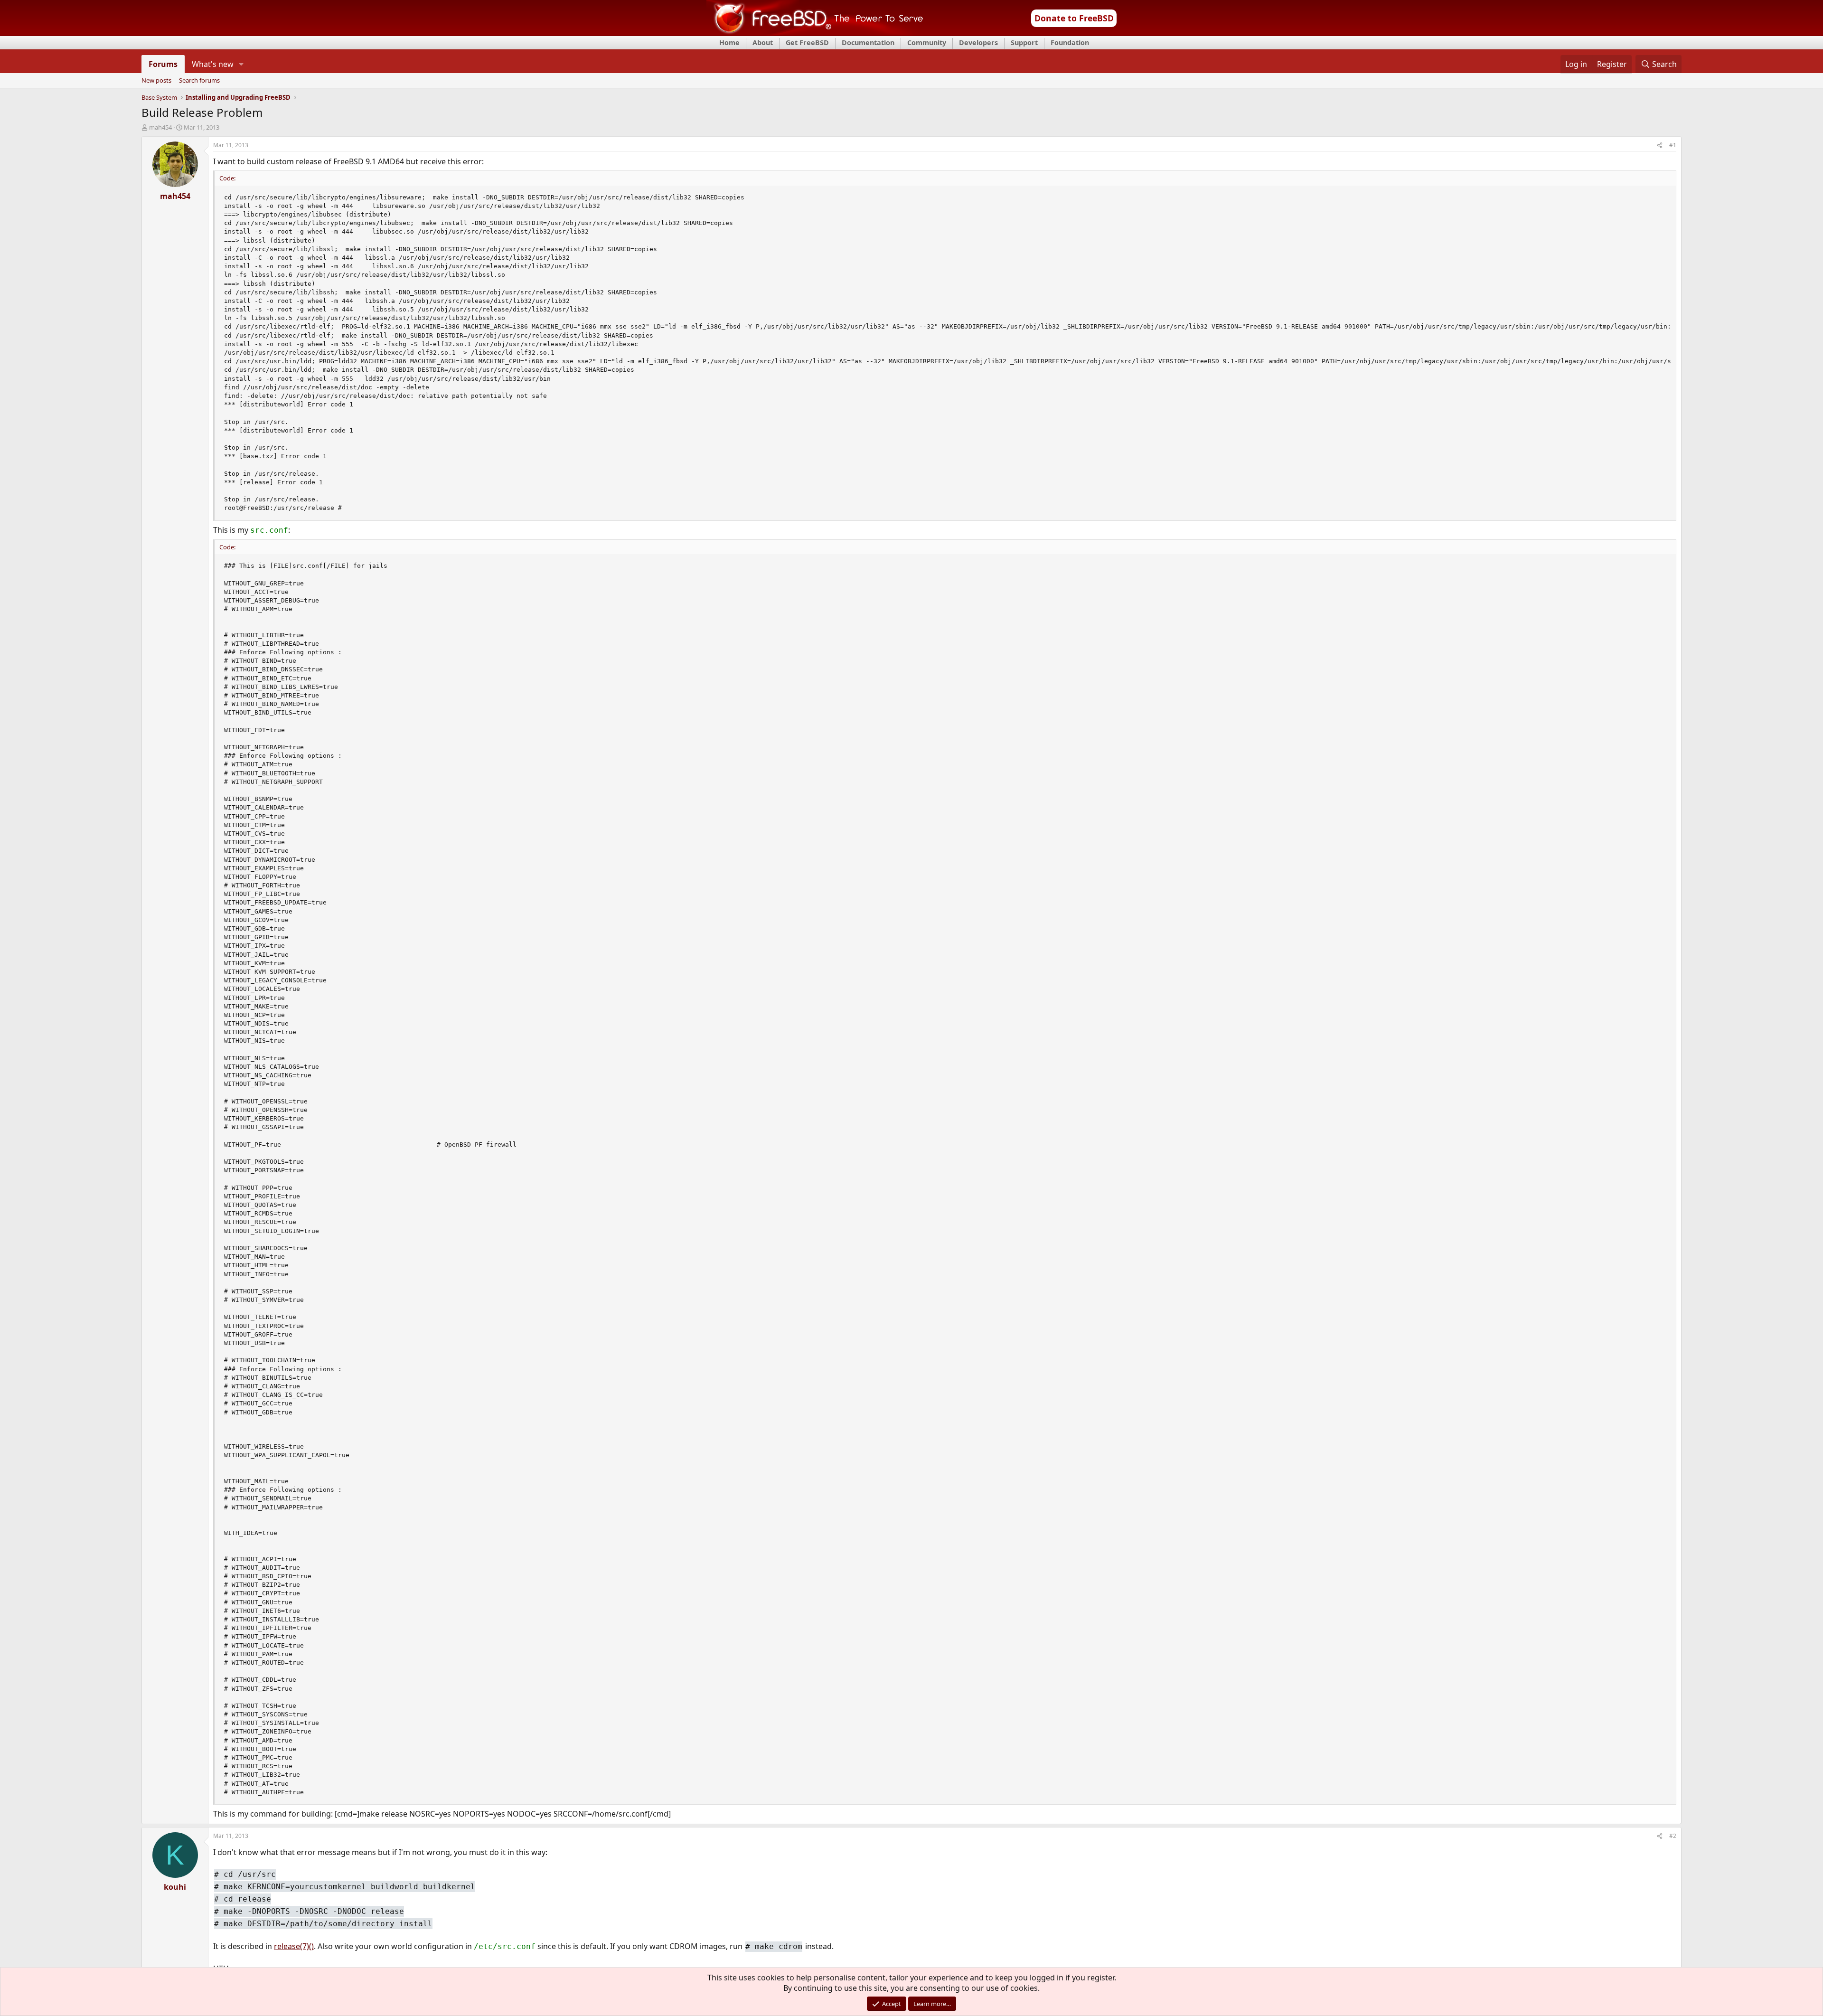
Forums (163, 64)
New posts (156, 81)
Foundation (1070, 42)
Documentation (868, 42)
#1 (1673, 145)
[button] (241, 64)
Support (1024, 42)
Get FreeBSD (807, 42)
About (763, 42)
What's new (213, 64)
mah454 (160, 127)
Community (927, 42)
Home (729, 42)
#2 (1673, 1836)
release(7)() (294, 1946)
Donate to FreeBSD (1074, 18)
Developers (978, 42)
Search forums (199, 81)
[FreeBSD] (815, 33)
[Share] (1660, 146)
